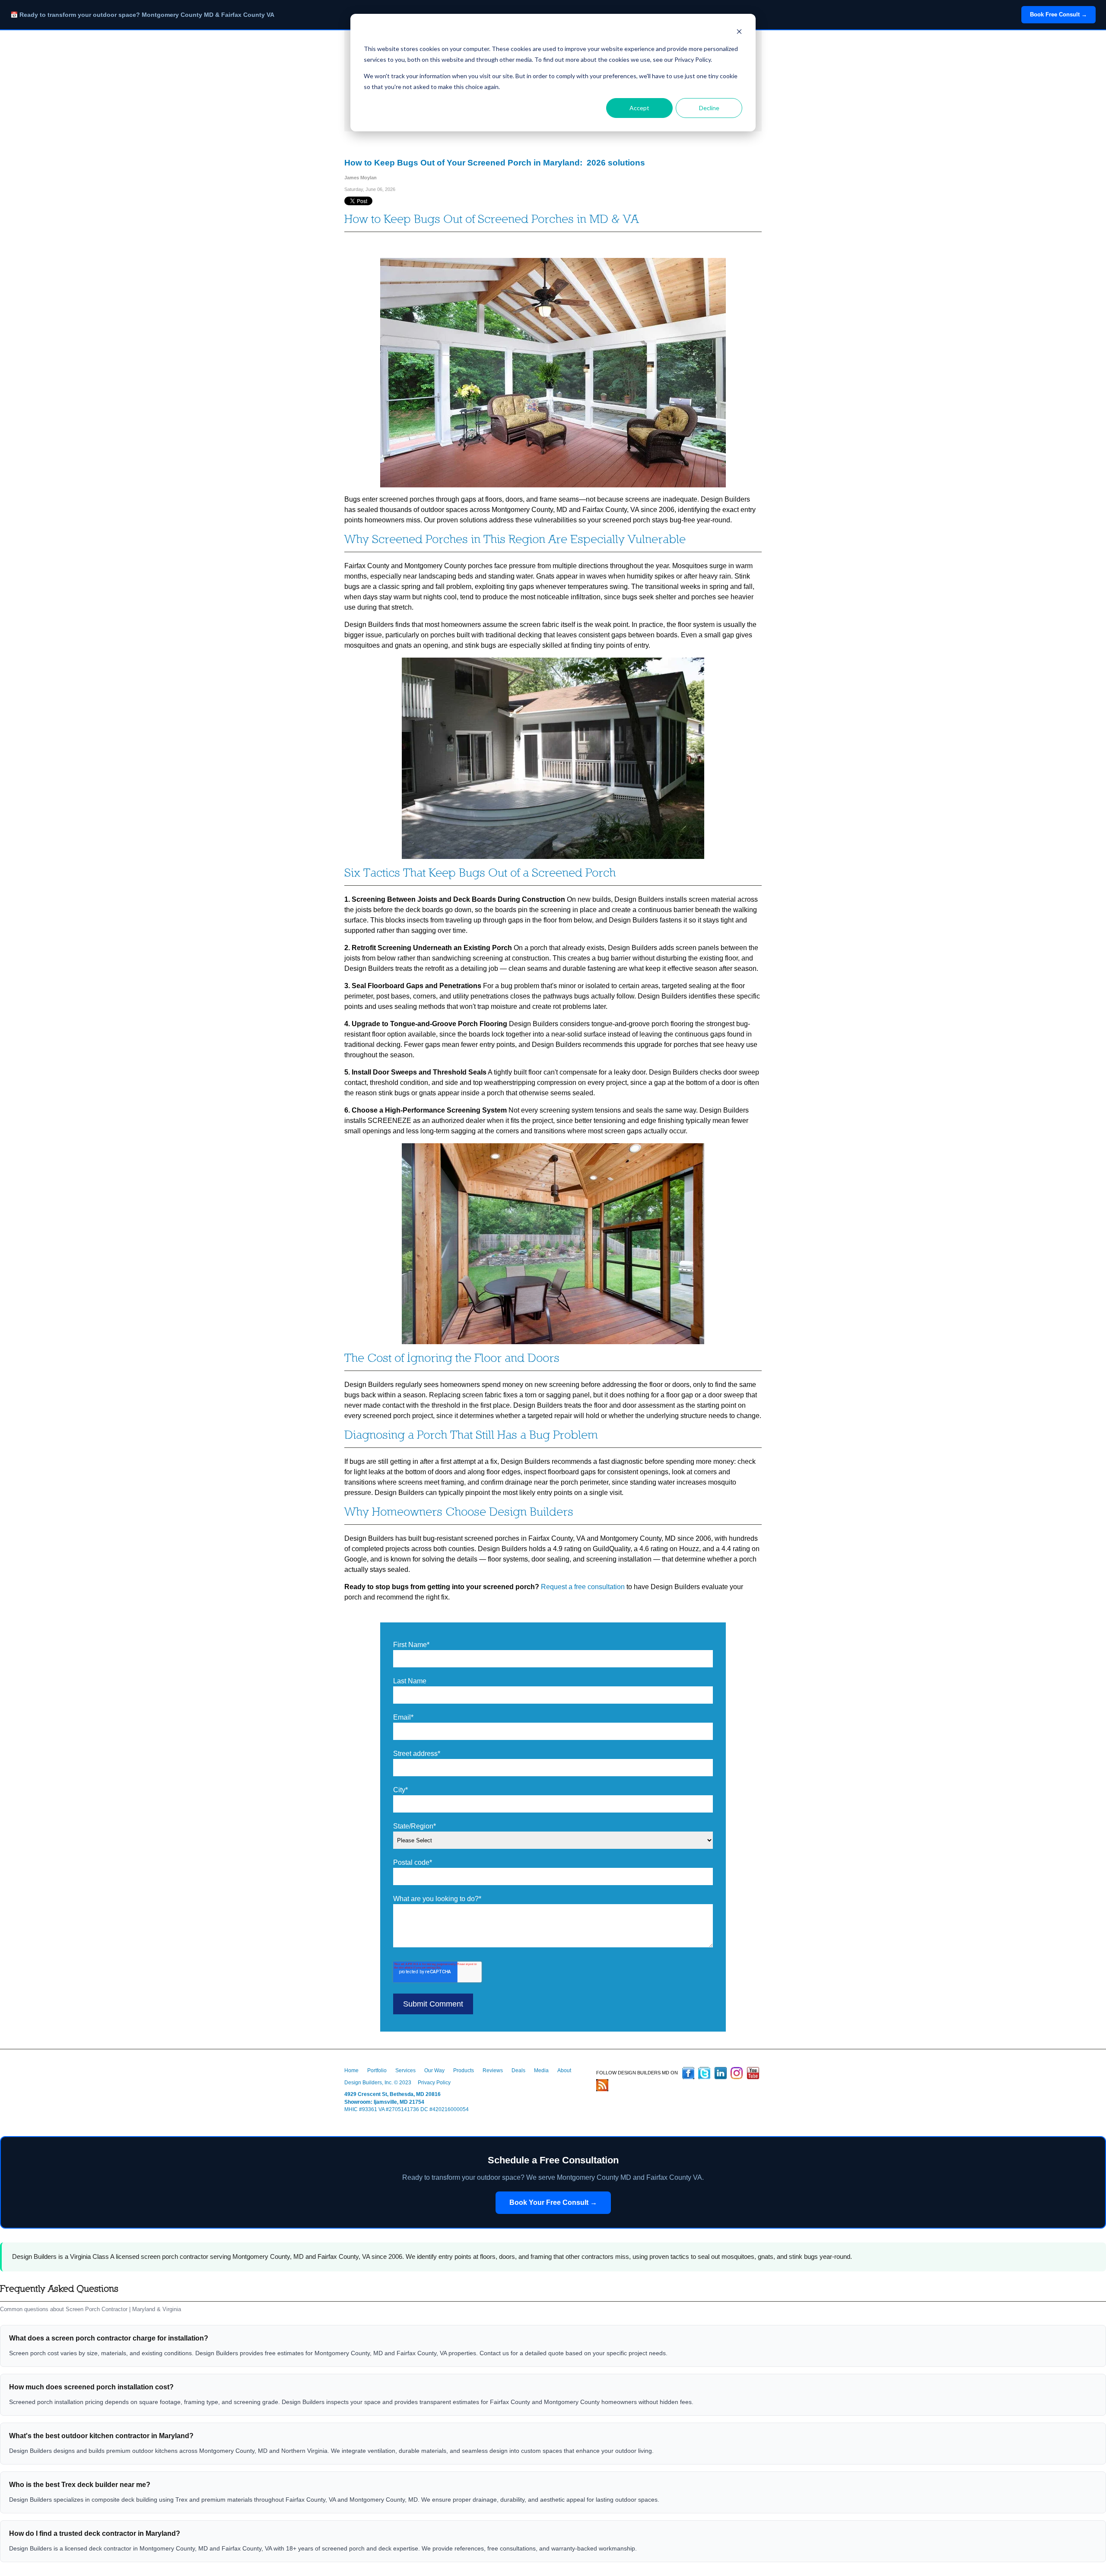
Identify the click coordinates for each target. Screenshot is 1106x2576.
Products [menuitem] (464, 2070)
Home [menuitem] (351, 2070)
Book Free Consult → (1058, 14)
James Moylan (361, 178)
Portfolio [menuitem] (377, 2070)
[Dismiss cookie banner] (739, 33)
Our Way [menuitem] (434, 2070)
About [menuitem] (564, 2070)
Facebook (688, 2073)
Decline (709, 108)
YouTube (753, 2073)
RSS (602, 2085)
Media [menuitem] (541, 2070)
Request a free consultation (583, 1587)
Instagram (737, 2073)
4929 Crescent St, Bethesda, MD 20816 (393, 2094)
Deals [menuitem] (518, 2070)
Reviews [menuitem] (493, 2070)
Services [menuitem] (405, 2070)
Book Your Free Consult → (553, 2202)
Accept (639, 108)
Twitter (704, 2073)
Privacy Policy (434, 2083)
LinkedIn (721, 2073)
